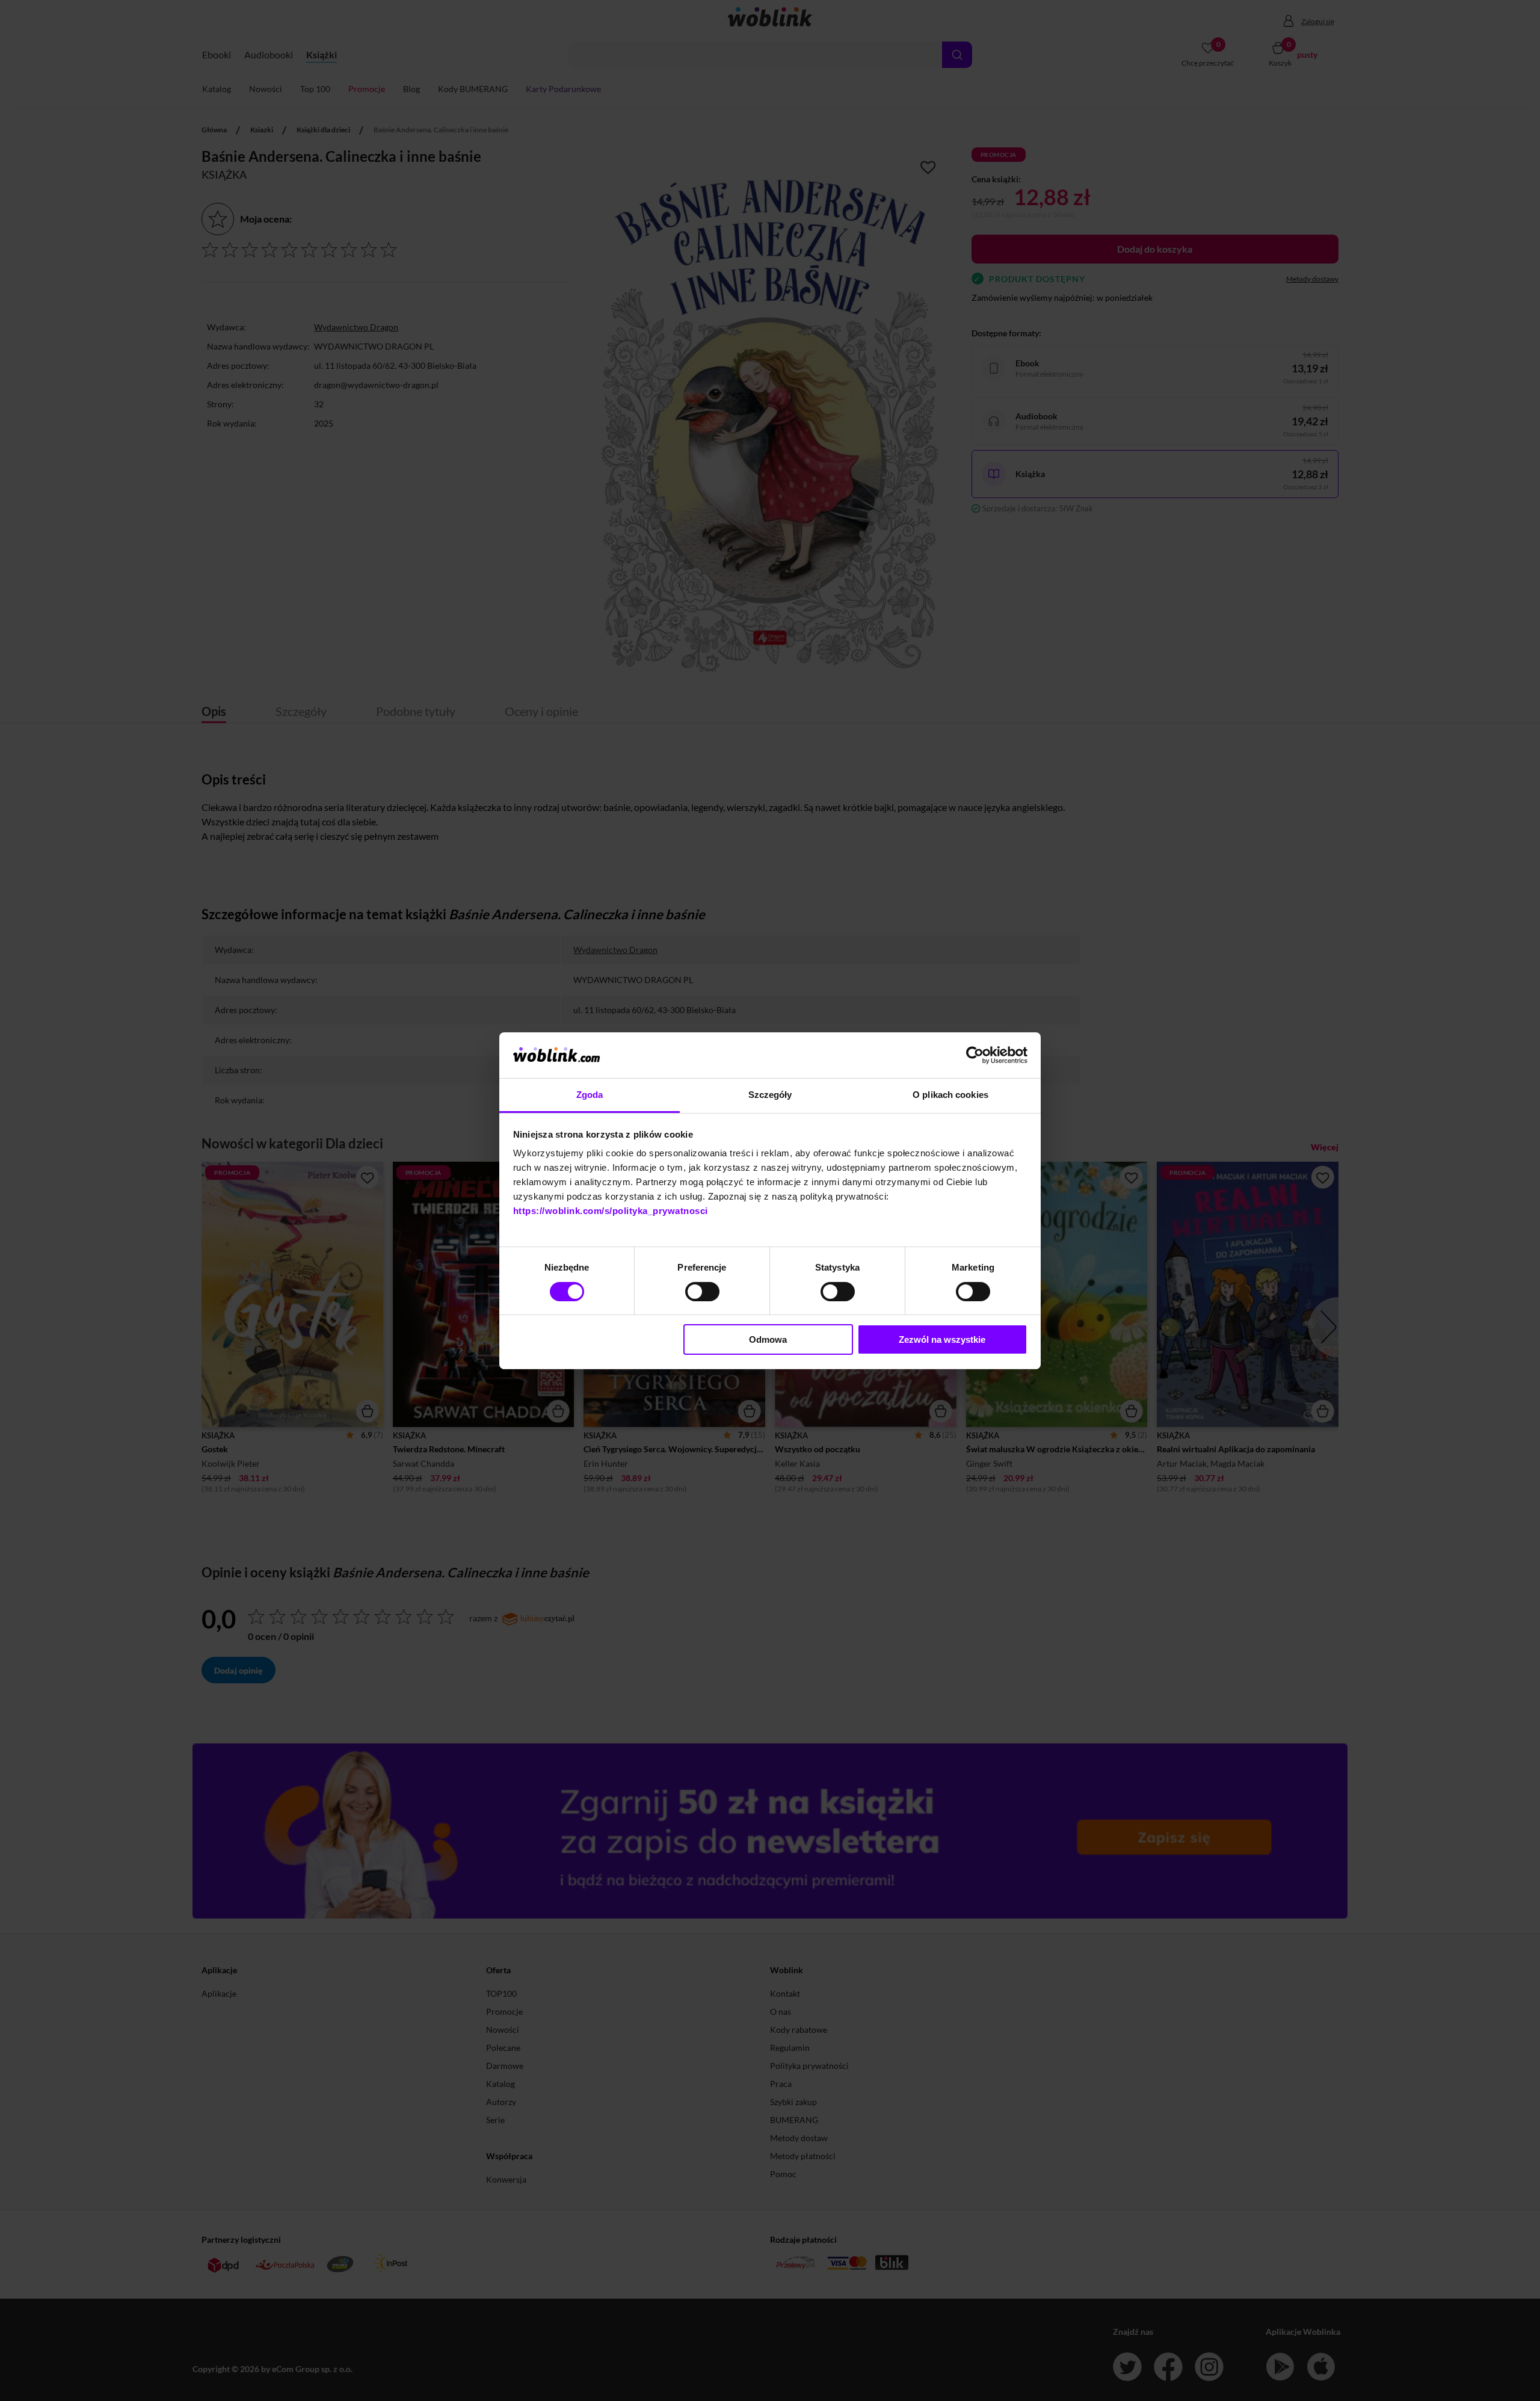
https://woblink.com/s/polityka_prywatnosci (611, 1211)
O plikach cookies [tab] (950, 1095)
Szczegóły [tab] (770, 1095)
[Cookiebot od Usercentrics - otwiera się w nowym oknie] (975, 1055)
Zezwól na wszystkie (942, 1339)
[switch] (702, 1292)
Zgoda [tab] (590, 1095)
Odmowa (768, 1339)
